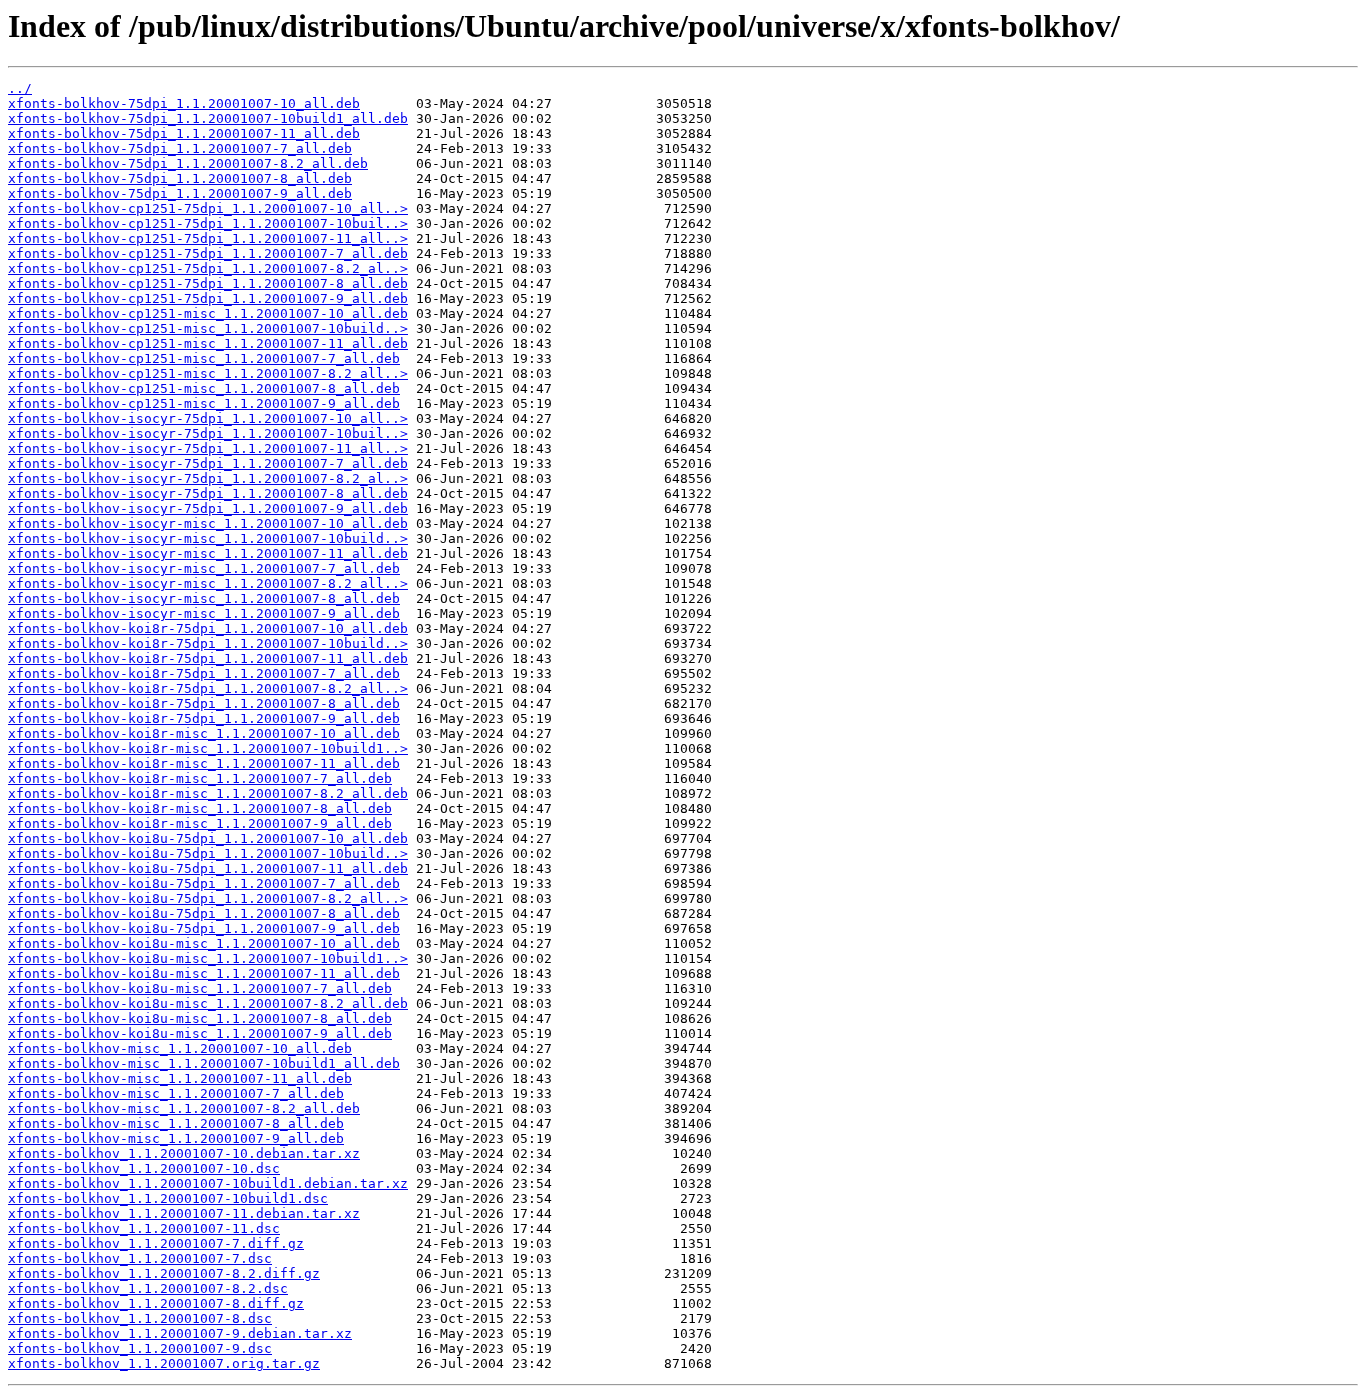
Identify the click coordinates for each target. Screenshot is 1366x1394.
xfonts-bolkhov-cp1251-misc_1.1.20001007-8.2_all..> (208, 373)
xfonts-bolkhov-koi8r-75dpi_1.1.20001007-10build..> (208, 643)
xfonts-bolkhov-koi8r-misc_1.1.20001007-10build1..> (208, 748)
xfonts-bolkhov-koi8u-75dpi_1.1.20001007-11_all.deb (208, 868)
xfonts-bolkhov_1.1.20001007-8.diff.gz (156, 1303)
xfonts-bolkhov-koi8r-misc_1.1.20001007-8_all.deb (200, 808)
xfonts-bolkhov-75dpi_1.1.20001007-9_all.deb (180, 193)
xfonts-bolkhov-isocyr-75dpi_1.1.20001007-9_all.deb (208, 508)
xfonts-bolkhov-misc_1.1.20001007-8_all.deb (176, 1123)
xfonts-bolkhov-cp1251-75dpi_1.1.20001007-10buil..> (208, 223)
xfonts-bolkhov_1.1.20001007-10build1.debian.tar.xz (208, 1183)
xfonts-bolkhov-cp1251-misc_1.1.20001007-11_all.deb (208, 343)
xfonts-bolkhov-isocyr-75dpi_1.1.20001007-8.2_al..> (208, 478)
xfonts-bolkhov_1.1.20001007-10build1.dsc (168, 1198)
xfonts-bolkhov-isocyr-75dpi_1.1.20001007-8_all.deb (208, 493)
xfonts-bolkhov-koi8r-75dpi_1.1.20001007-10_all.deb (208, 628)
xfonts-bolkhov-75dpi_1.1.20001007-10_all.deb (184, 103)
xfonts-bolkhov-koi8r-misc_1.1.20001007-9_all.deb (200, 823)
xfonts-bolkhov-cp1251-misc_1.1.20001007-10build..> (208, 328)
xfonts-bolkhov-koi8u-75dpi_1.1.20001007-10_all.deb (208, 838)
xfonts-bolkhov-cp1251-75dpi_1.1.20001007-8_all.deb (208, 283)
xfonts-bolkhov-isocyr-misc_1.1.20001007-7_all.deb (204, 568)
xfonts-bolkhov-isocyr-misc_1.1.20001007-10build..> (208, 538)
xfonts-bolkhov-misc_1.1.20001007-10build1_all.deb (204, 1063)
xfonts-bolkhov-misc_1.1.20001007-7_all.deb (176, 1093)
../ (20, 88)
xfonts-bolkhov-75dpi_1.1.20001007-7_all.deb (180, 148)
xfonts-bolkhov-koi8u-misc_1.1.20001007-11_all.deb (204, 973)
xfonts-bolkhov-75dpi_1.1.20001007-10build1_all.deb (208, 118)
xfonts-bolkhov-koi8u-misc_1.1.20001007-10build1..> (208, 958)
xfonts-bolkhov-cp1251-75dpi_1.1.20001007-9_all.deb (208, 298)
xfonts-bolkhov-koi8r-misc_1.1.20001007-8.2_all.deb (208, 793)
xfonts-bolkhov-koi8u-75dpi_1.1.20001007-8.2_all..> (208, 898)
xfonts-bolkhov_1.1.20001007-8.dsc (140, 1318)
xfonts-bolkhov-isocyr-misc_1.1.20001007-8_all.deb (204, 598)
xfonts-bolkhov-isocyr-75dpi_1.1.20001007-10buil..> (208, 433)
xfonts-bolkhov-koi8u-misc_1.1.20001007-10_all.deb (204, 943)
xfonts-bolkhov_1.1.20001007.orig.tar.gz (164, 1363)
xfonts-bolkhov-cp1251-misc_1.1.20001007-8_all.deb (204, 388)
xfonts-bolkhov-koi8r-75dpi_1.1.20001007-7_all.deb (204, 673)
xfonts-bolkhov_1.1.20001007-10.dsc (144, 1168)
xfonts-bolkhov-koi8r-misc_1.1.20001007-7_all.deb (200, 778)
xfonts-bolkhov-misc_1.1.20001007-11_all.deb (180, 1078)
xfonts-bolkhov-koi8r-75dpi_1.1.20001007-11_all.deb (208, 658)
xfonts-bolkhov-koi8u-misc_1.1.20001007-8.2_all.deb (208, 1003)
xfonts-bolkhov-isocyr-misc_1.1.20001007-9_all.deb (204, 613)
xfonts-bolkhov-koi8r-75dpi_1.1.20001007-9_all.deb (204, 718)
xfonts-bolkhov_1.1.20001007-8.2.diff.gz (164, 1273)
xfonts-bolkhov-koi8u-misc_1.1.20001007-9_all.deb (200, 1033)
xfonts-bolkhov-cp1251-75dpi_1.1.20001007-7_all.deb (208, 253)
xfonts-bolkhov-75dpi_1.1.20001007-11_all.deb (184, 133)
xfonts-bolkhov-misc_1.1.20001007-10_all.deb (180, 1048)
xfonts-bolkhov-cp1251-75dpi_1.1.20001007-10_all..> (208, 208)
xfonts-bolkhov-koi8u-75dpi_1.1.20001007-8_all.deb (204, 913)
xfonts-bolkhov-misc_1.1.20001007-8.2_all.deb (184, 1108)
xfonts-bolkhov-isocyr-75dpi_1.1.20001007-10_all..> (208, 418)
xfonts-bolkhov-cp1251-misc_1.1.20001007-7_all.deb (204, 358)
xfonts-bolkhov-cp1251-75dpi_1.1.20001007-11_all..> (208, 238)
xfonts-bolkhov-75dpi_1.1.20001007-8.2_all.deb (188, 163)
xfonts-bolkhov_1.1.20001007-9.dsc (140, 1348)
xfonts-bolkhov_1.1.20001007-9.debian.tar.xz (180, 1333)
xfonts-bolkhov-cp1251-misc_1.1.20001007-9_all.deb (204, 403)
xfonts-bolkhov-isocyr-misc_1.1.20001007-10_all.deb (208, 523)
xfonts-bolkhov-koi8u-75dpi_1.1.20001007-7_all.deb (204, 883)
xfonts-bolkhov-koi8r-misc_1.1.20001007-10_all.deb (204, 733)
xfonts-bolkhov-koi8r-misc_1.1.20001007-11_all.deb (204, 763)
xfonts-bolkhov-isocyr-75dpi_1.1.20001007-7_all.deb (208, 463)
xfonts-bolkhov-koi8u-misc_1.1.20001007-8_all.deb (200, 1018)
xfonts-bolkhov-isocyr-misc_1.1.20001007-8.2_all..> (208, 583)
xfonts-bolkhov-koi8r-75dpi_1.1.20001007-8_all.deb (204, 703)
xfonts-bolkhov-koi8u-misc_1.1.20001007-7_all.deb (200, 988)
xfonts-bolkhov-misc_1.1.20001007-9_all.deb (176, 1138)
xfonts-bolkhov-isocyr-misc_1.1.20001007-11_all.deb (208, 553)
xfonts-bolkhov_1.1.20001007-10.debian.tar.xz (184, 1153)
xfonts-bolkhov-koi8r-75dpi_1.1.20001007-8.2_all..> (208, 688)
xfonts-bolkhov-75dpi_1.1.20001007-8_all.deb (180, 178)
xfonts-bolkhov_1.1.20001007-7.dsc (140, 1258)
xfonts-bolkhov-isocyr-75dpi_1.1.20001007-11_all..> (208, 448)
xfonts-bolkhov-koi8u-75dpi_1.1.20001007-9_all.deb (204, 928)
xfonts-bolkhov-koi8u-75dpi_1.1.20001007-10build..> (208, 853)
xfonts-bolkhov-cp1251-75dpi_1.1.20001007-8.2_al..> (208, 268)
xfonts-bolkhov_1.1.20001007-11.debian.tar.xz (184, 1213)
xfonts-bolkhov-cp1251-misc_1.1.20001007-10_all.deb (208, 313)
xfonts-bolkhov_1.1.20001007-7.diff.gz (156, 1243)
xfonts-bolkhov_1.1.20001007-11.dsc (144, 1228)
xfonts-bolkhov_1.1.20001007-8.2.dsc (148, 1288)
